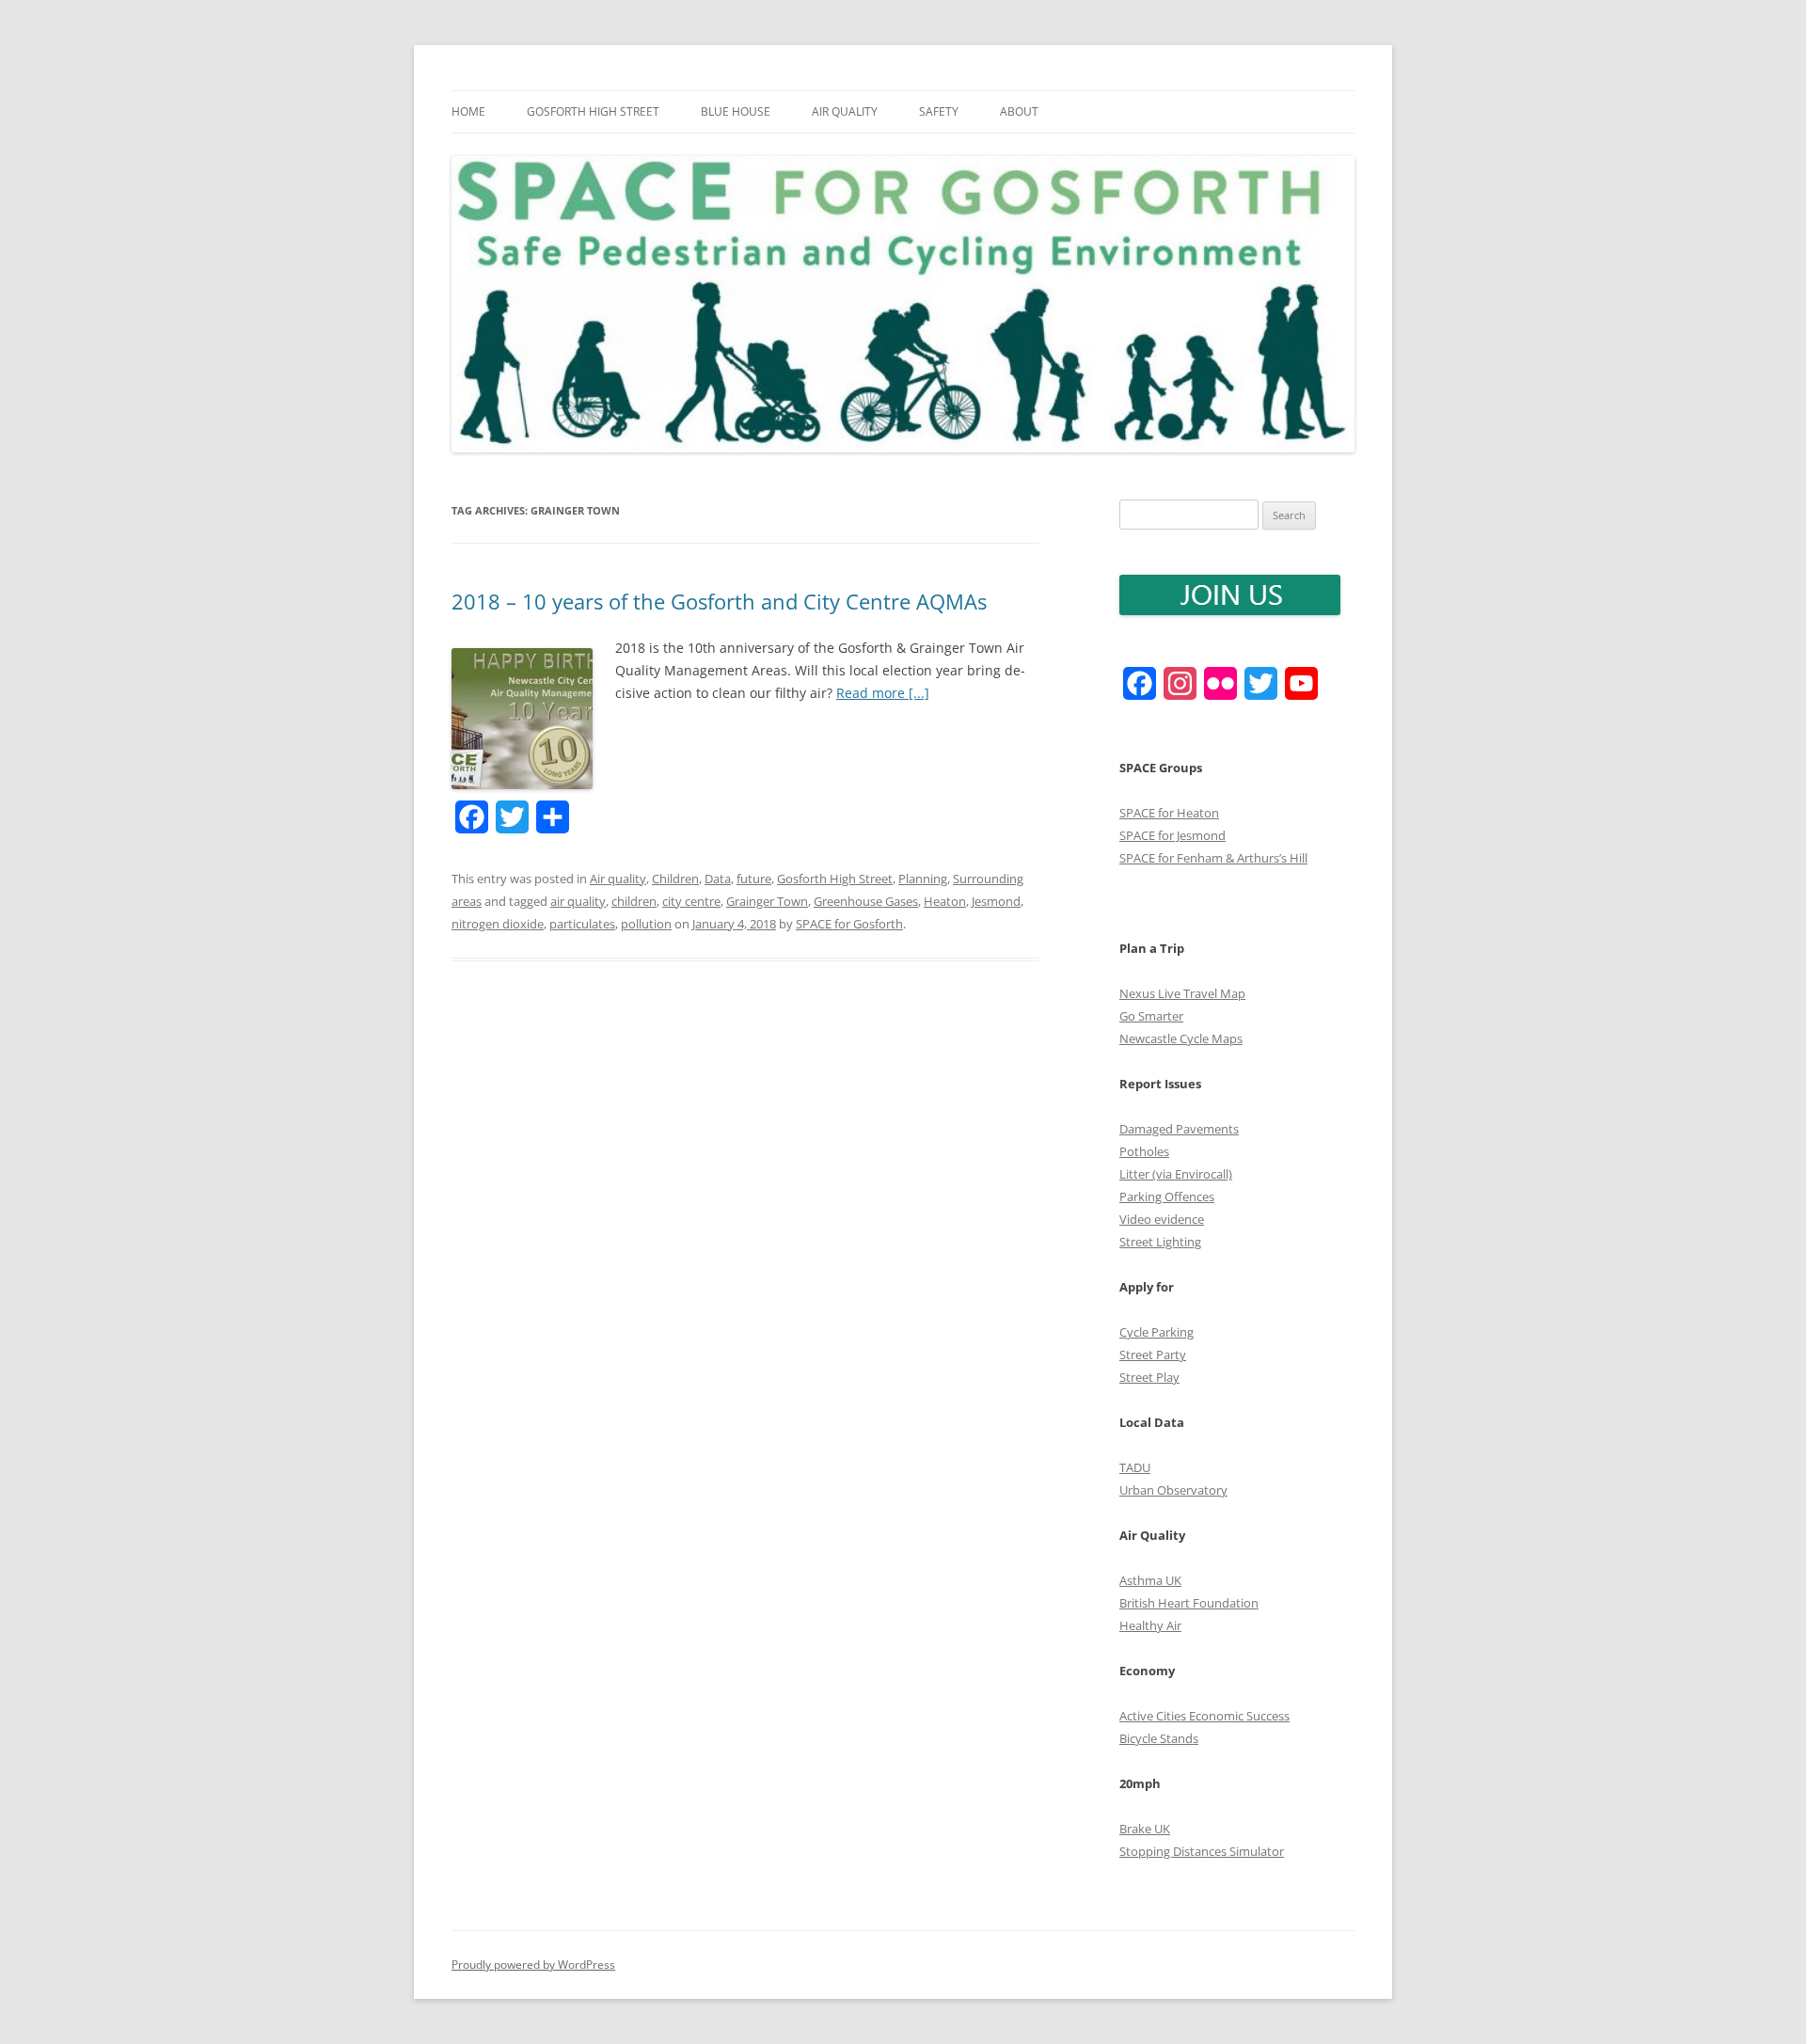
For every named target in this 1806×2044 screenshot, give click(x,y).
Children (675, 879)
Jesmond (996, 901)
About (1019, 111)
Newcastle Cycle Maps (1181, 1038)
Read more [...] (883, 693)
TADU (1135, 1467)
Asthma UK (1150, 1580)
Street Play (1149, 1377)
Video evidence (1162, 1219)
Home (468, 111)
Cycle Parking (1156, 1332)
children (634, 901)
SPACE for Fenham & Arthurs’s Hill (1213, 858)
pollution (646, 924)
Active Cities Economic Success (1204, 1716)
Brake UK (1145, 1829)
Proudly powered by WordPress (533, 1965)
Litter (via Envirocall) (1176, 1174)
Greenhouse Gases (866, 901)
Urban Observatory (1173, 1490)
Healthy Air (1150, 1625)
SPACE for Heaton (1169, 813)
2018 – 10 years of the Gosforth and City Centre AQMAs (719, 601)
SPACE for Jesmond (1172, 835)
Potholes (1144, 1151)
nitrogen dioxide (498, 924)
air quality (578, 901)
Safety (939, 111)
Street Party (1153, 1355)
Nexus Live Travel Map (1182, 993)
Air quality (845, 111)
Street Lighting (1160, 1242)
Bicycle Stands (1159, 1738)
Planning (923, 879)
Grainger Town (767, 901)
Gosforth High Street (593, 111)
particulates (582, 924)
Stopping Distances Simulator (1202, 1851)
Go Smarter (1151, 1016)
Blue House (736, 111)
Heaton (945, 901)
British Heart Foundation (1189, 1603)
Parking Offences (1167, 1196)
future (754, 879)
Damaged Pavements (1179, 1129)
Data (718, 879)
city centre (691, 901)
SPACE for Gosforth (849, 924)
